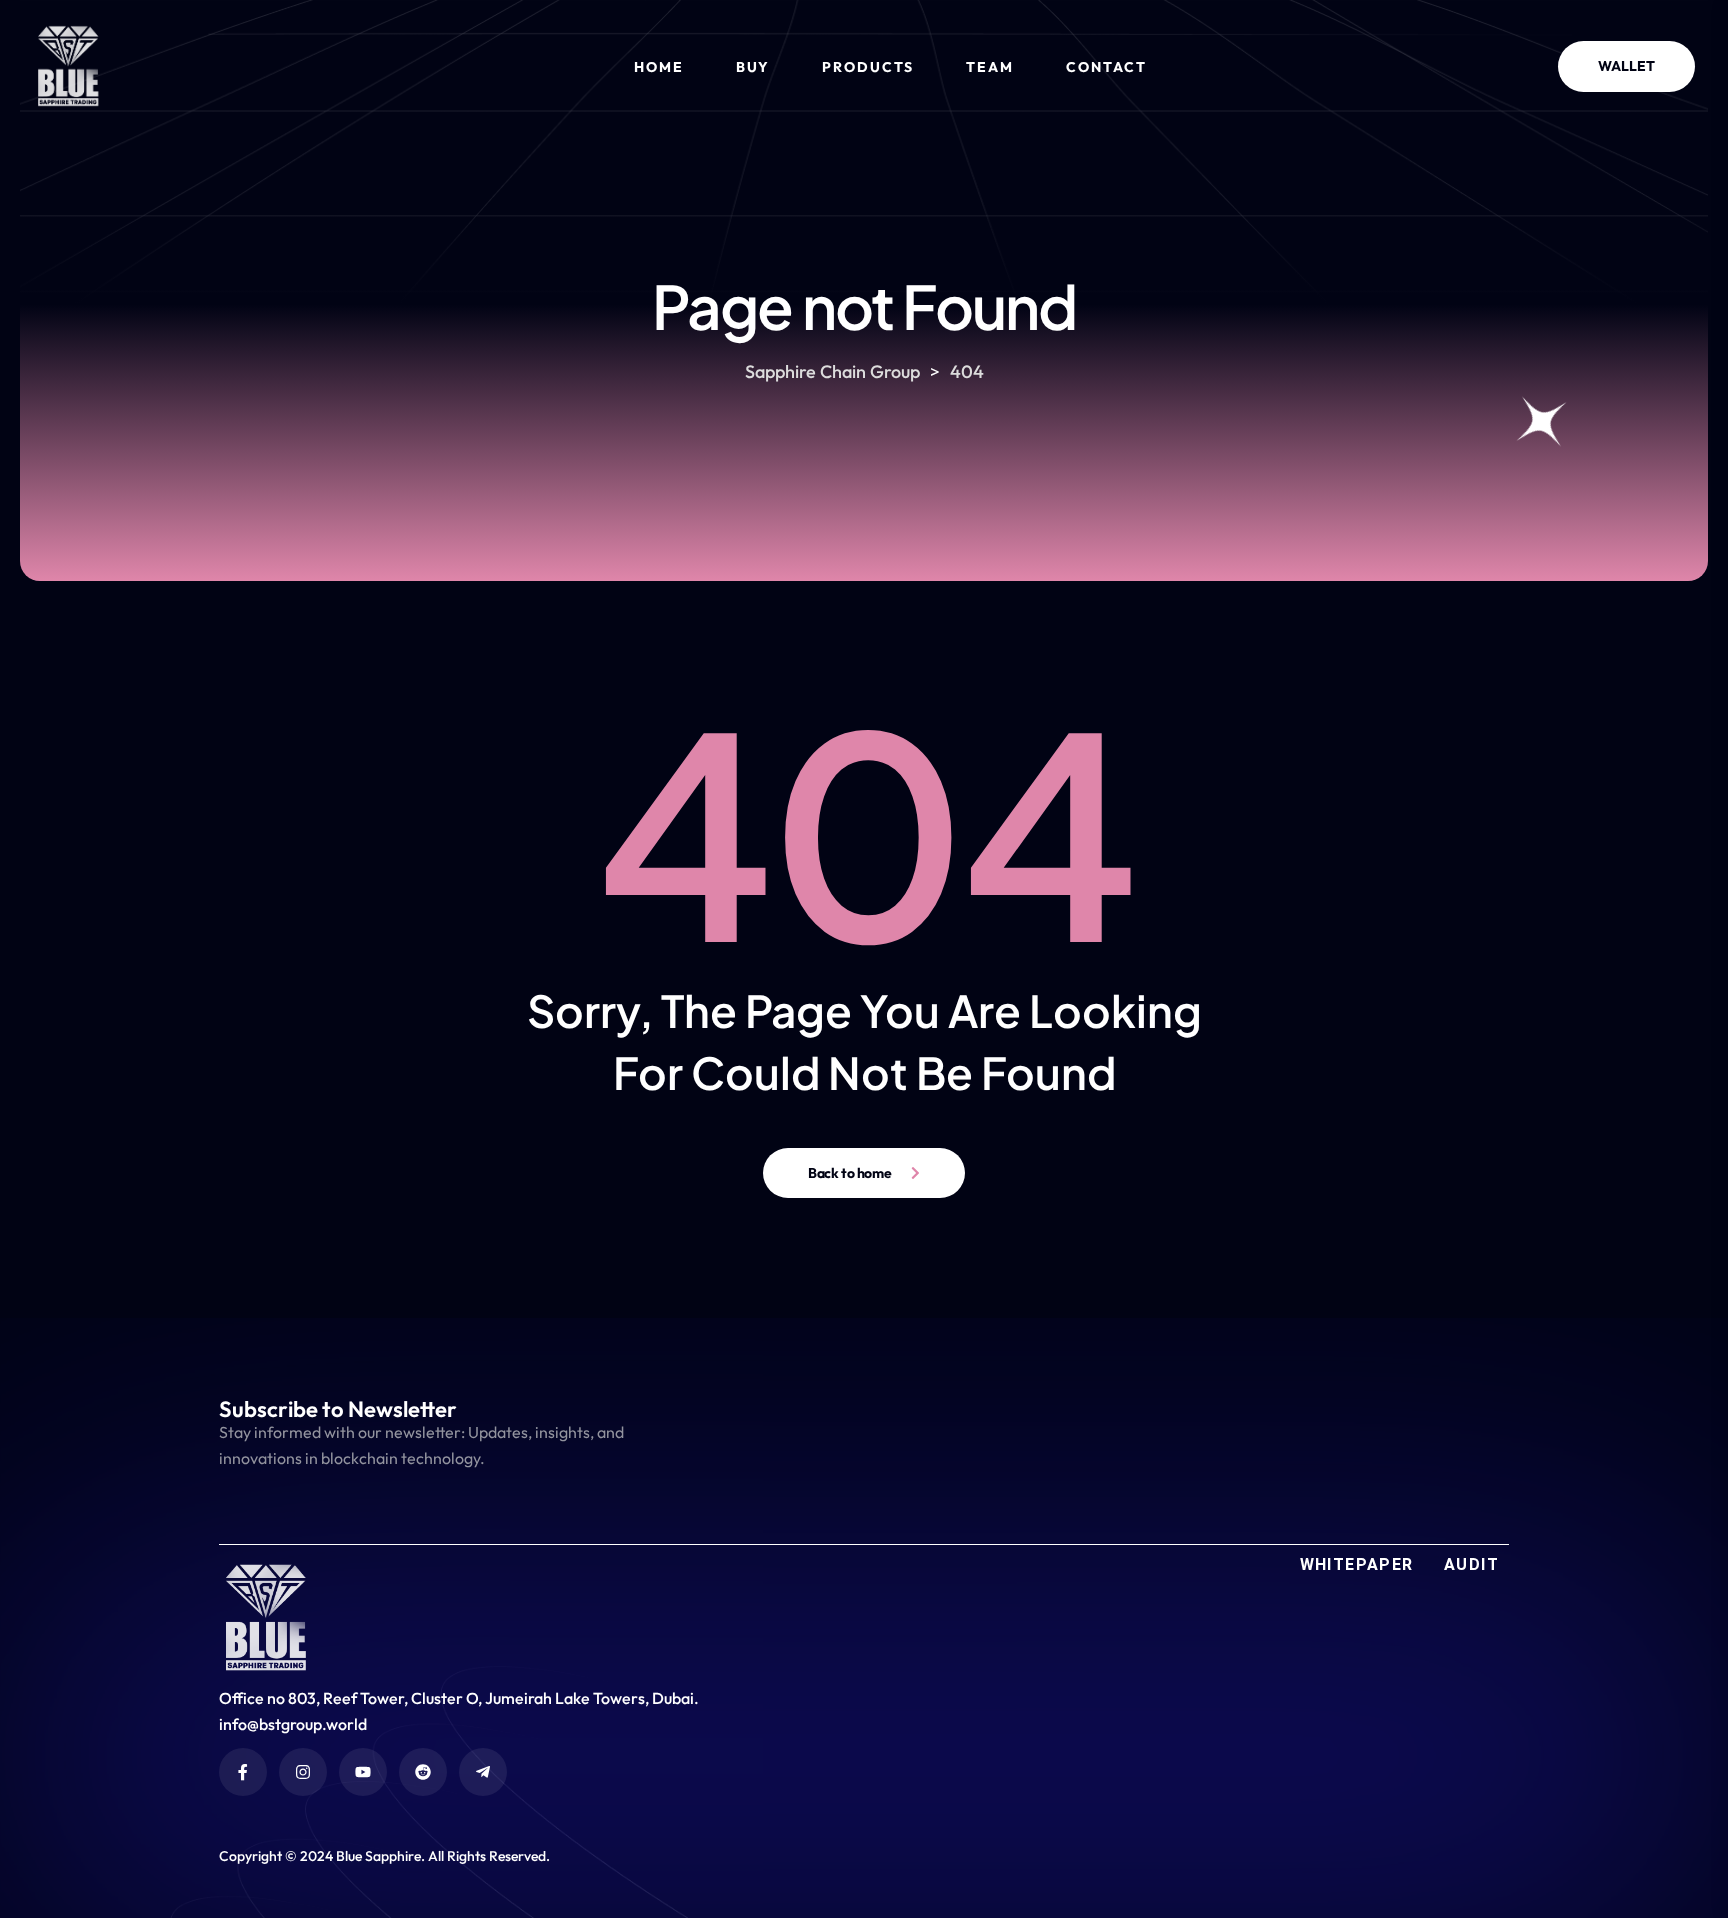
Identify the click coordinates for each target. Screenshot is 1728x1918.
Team (990, 67)
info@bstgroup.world (293, 1724)
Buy (753, 67)
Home (659, 67)
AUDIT (1471, 1564)
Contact (1106, 67)
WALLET (1626, 66)
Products (868, 67)
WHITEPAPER (1357, 1564)
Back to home (849, 1173)
